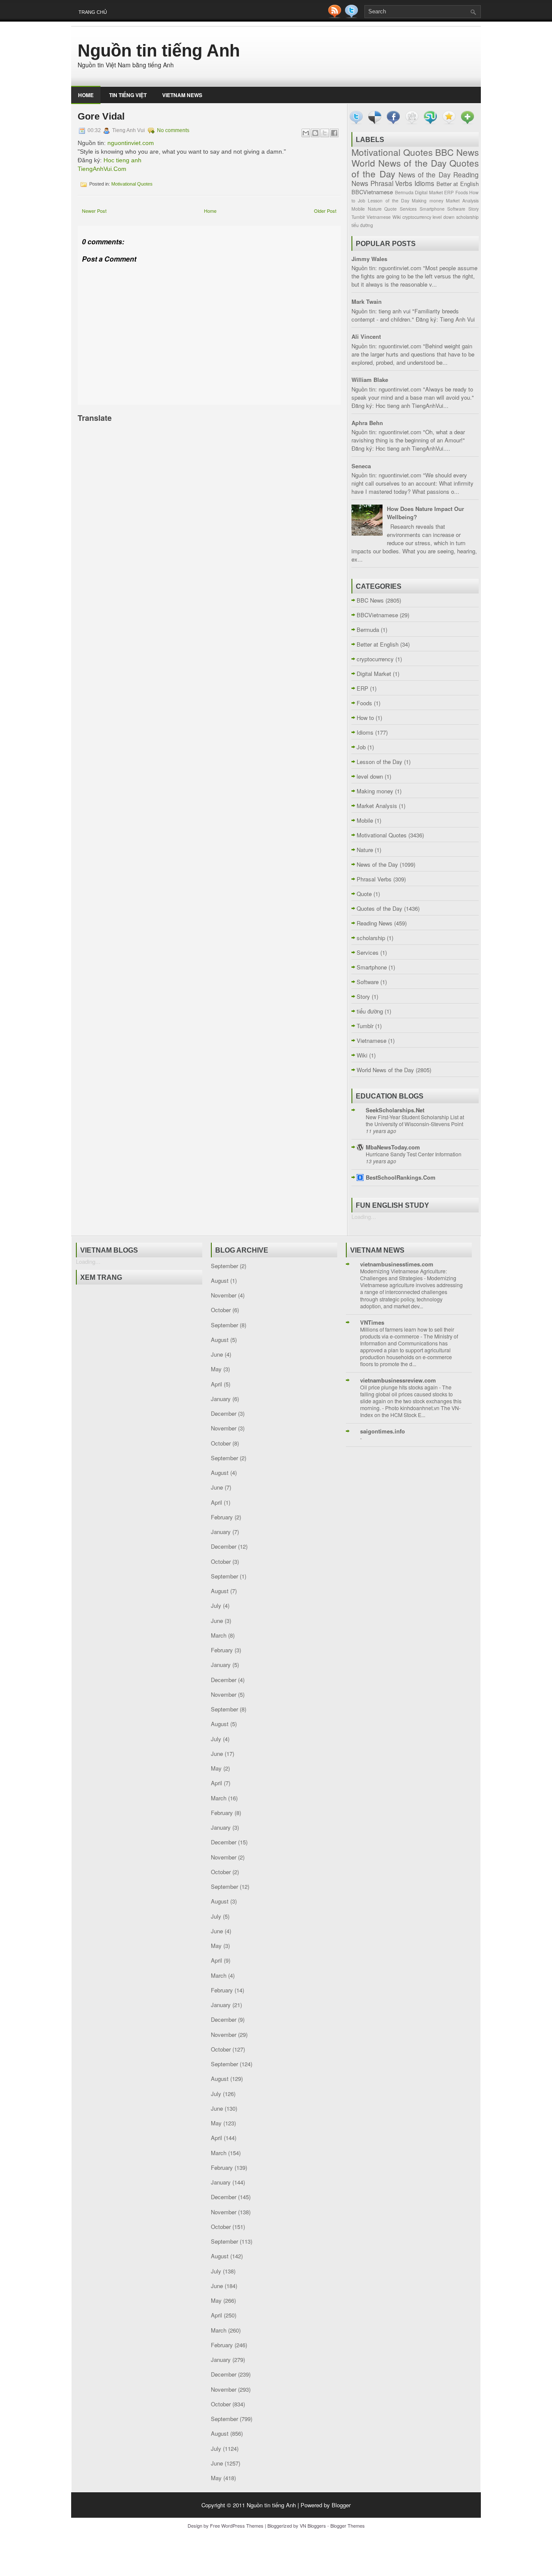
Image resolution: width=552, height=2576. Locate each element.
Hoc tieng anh (122, 160)
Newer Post (94, 211)
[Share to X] (325, 133)
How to (365, 718)
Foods (462, 192)
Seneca (361, 466)
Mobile (358, 209)
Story (474, 209)
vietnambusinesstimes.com (397, 1264)
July (216, 1605)
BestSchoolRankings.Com (401, 1177)
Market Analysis (462, 200)
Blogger (341, 2505)
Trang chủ (93, 12)
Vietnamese (379, 217)
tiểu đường (362, 225)
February (222, 1517)
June (217, 1354)
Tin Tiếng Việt (128, 95)
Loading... (364, 1217)
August (220, 1280)
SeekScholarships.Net (395, 1110)
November (224, 1295)
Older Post (325, 211)
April (216, 1384)
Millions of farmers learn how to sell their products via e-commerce (407, 1333)
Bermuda (404, 192)
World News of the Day (399, 163)
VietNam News (182, 95)
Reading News (375, 923)
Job (362, 200)
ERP (449, 192)
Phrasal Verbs (392, 183)
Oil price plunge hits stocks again (400, 1387)
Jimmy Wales (369, 259)
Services (408, 209)
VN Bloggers (313, 2525)
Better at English (458, 184)
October (221, 1310)
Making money (427, 200)
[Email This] (306, 133)
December (224, 1413)
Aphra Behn (367, 423)
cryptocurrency (417, 217)
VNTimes (372, 1322)
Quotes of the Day (379, 908)
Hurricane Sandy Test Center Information (414, 1154)
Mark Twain (367, 301)
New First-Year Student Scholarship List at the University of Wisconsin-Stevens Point (415, 1121)
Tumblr (358, 217)
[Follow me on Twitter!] (352, 16)
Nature (375, 209)
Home (86, 95)
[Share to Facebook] (334, 133)
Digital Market (429, 192)
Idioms (424, 183)
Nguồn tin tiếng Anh (159, 51)
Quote (390, 209)
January (221, 1399)
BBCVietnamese (372, 192)
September (224, 1266)
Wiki (397, 217)
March (219, 1635)
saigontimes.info (383, 1431)
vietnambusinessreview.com (398, 1380)
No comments (173, 130)
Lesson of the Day (389, 200)
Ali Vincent (366, 336)
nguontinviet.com (131, 143)
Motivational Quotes (132, 184)
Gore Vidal (101, 116)
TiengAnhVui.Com (102, 169)
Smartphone (432, 209)
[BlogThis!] (315, 133)
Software (456, 209)
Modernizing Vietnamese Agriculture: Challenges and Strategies (403, 1275)
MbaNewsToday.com (393, 1147)
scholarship (467, 217)
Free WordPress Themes (237, 2525)
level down (444, 217)
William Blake (370, 380)
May (216, 1369)
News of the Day (425, 174)
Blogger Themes (348, 2525)
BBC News (457, 152)
